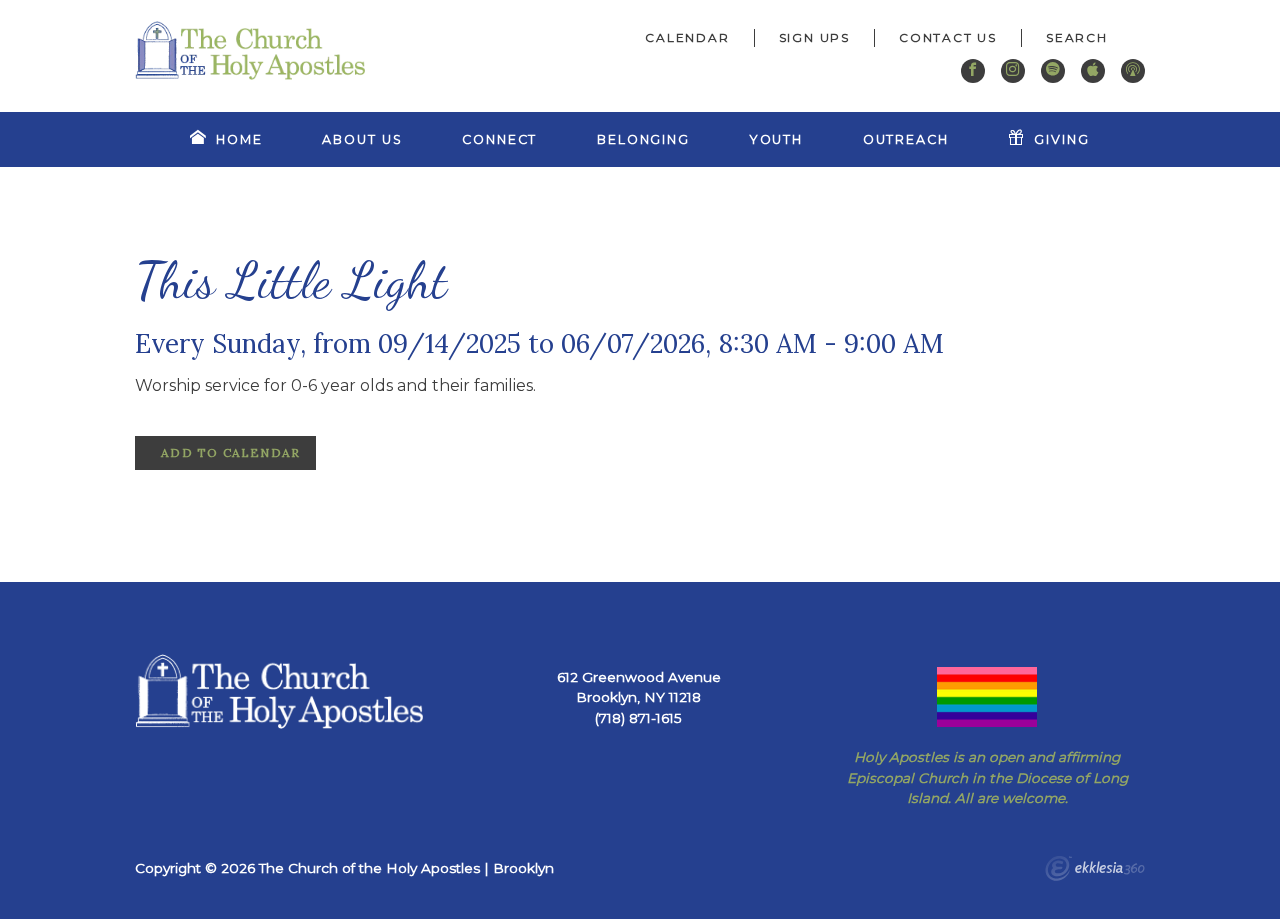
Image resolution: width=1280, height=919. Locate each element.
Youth (776, 139)
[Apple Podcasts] (1093, 71)
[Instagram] (1013, 71)
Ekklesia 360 (1095, 871)
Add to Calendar (228, 452)
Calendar (687, 37)
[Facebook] (973, 71)
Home (239, 139)
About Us (362, 139)
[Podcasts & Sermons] (1133, 71)
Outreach (906, 139)
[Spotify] (1053, 71)
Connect (499, 139)
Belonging (643, 139)
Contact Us (948, 37)
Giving (1061, 139)
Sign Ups (814, 37)
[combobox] (1083, 38)
